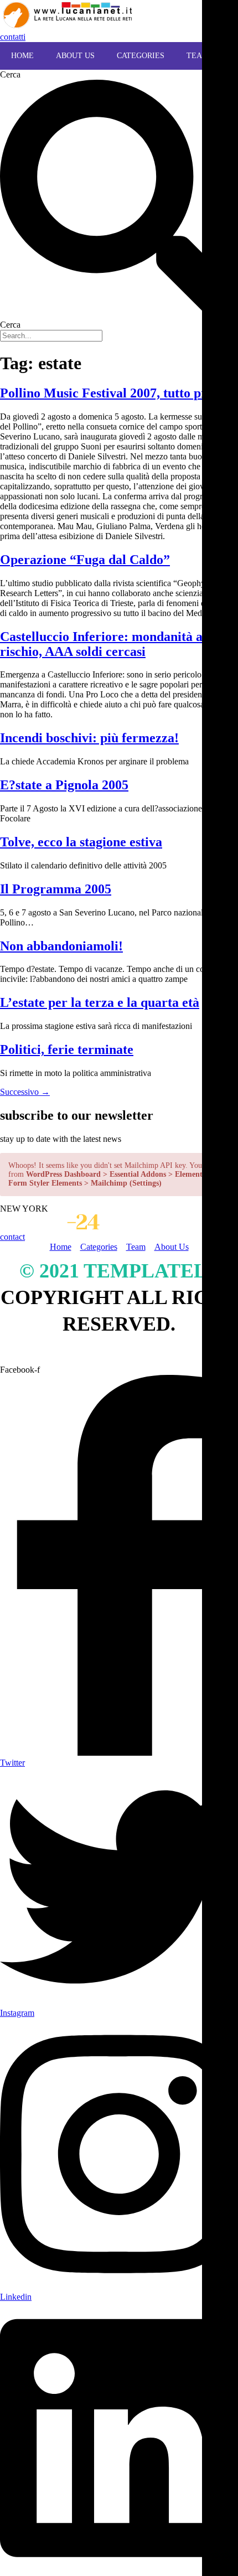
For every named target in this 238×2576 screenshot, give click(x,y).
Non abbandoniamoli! (61, 946)
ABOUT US (75, 56)
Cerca (10, 74)
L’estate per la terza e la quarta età (100, 1002)
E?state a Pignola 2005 (64, 785)
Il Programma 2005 (56, 889)
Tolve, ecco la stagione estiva (81, 842)
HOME (22, 56)
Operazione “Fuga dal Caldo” (85, 560)
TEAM (198, 56)
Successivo (25, 1092)
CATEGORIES (141, 56)
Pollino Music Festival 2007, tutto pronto (116, 393)
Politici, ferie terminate (67, 1049)
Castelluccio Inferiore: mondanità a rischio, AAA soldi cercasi (101, 644)
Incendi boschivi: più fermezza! (89, 738)
